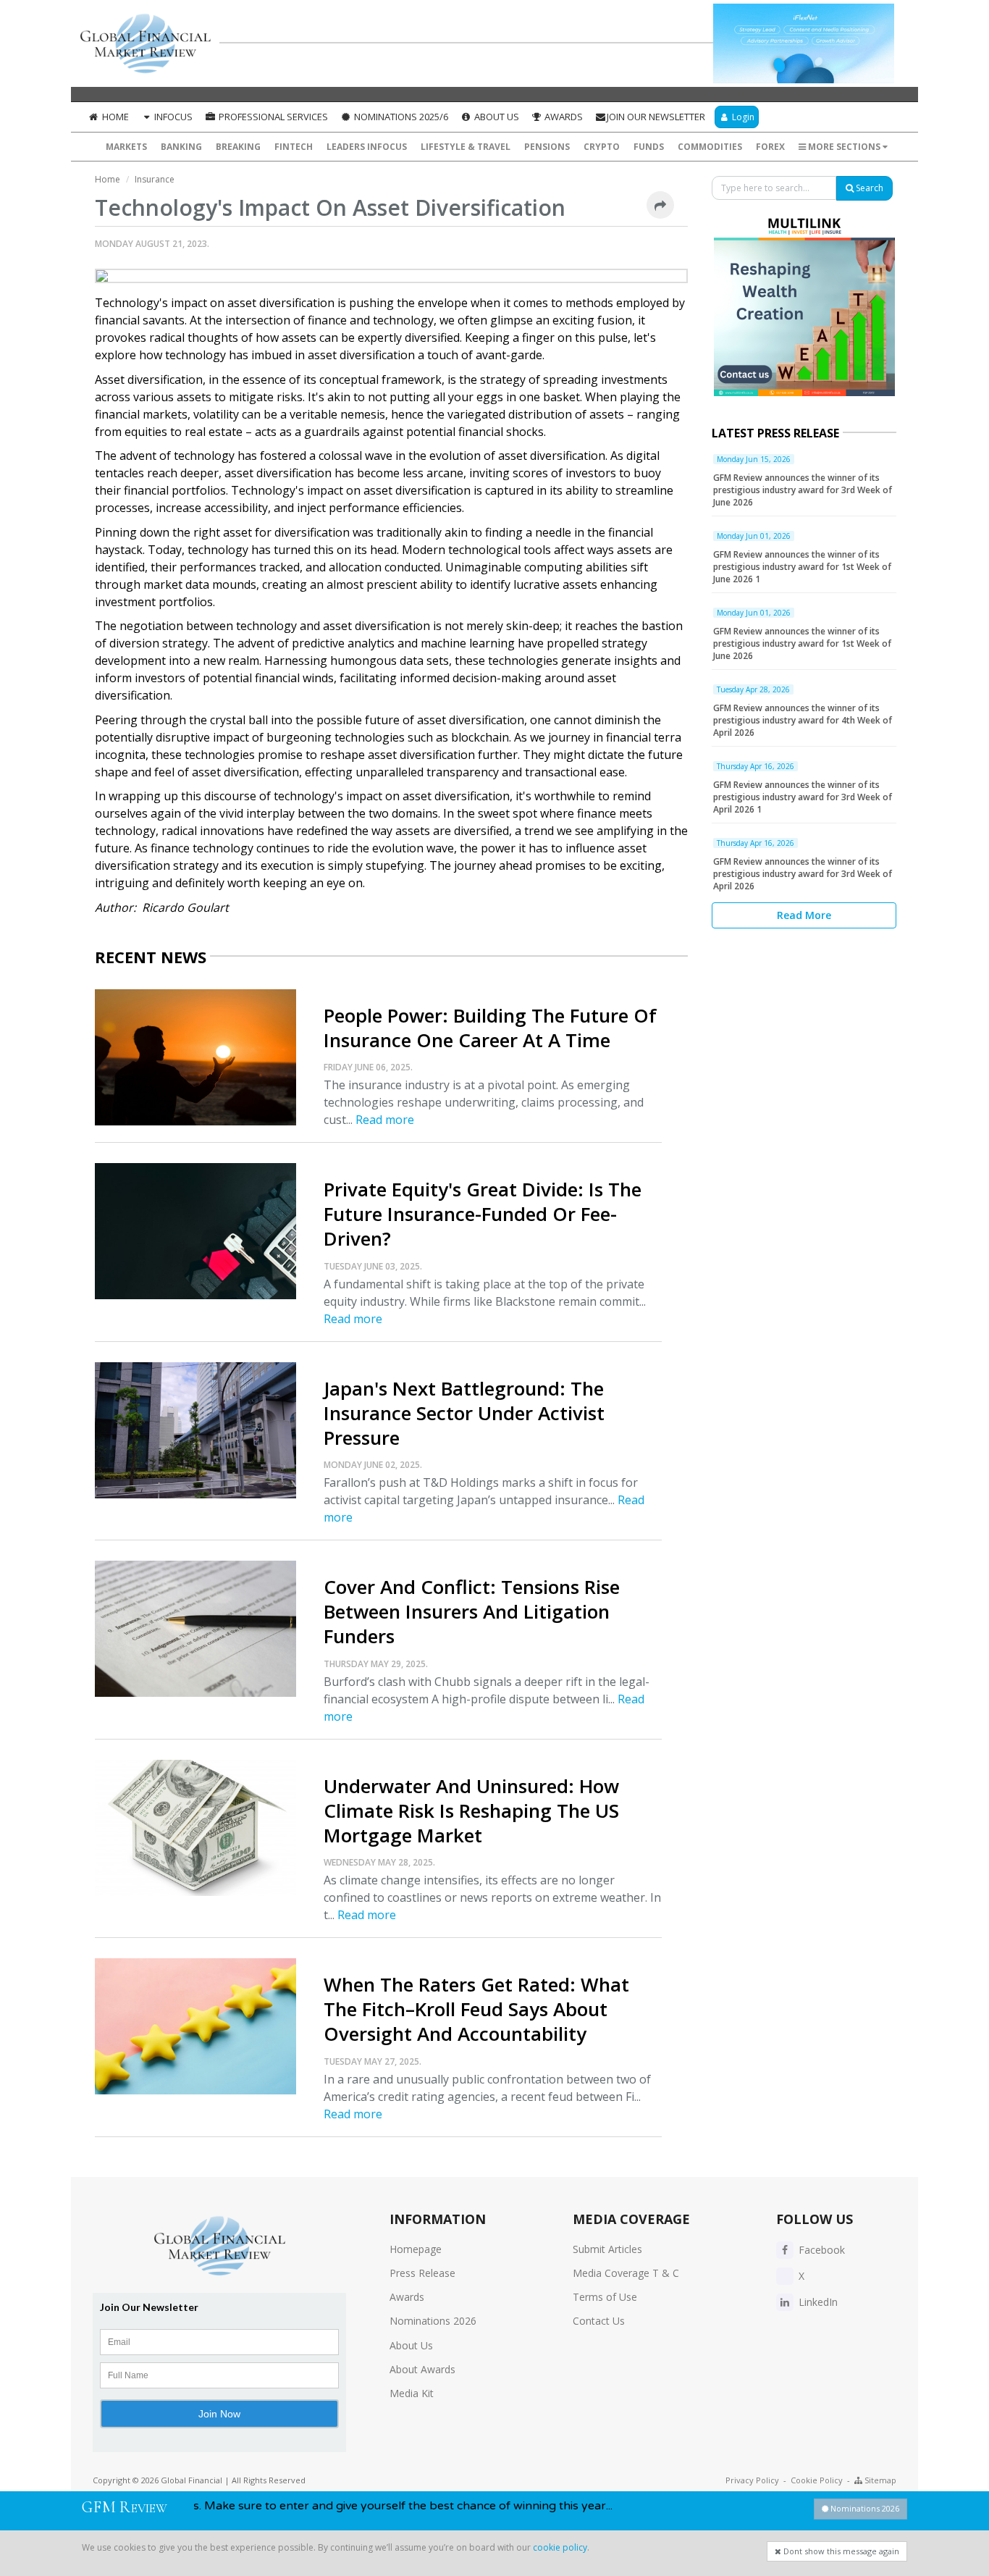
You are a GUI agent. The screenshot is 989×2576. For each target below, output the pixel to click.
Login (742, 117)
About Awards (422, 2369)
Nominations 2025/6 (400, 117)
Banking (181, 147)
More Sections (844, 147)
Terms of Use (605, 2297)
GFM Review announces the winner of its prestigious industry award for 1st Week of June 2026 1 (802, 567)
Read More (804, 915)
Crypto (602, 147)
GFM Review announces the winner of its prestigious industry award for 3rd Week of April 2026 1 (803, 797)
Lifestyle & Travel (466, 147)
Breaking (238, 147)
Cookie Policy (817, 2480)
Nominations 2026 (433, 2321)
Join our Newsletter (656, 117)
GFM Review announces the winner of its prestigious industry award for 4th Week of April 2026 (803, 720)
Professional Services (272, 117)
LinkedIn (817, 2302)
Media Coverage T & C (626, 2273)
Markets (126, 147)
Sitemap (879, 2480)
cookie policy (560, 2547)
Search (868, 188)
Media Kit (412, 2393)
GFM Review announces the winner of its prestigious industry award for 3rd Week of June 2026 (803, 490)
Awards (563, 117)
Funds (649, 147)
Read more (385, 1120)
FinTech (294, 147)
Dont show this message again (840, 2551)
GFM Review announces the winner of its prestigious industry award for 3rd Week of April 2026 (803, 874)
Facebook (820, 2250)
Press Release (422, 2273)
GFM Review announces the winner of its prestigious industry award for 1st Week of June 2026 (802, 643)
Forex (770, 147)
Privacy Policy (752, 2480)
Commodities (710, 147)
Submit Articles (607, 2249)
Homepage (416, 2249)
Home (114, 117)
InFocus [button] (172, 117)
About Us (496, 117)
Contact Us (599, 2321)
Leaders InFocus (367, 147)
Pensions (547, 147)
